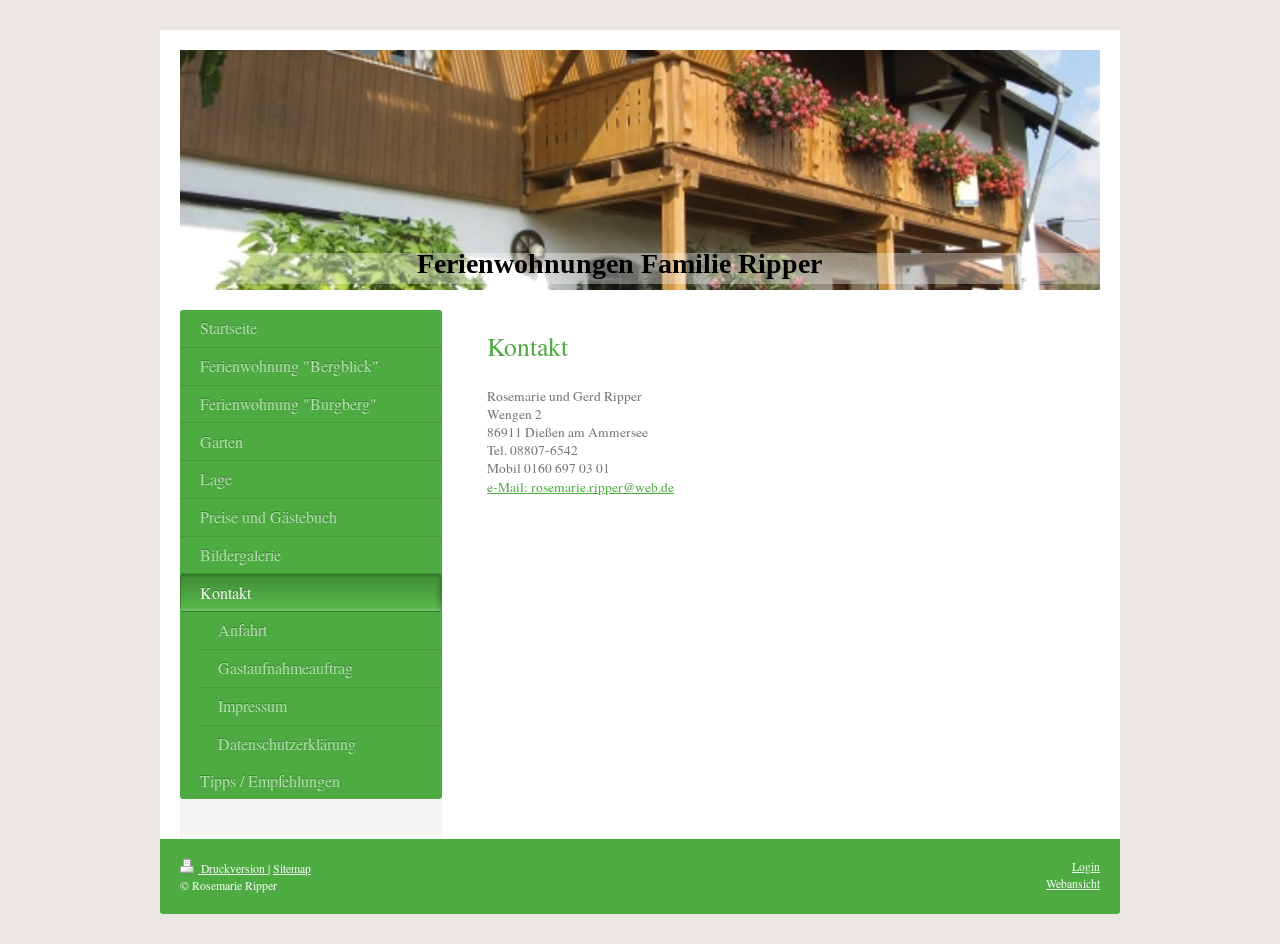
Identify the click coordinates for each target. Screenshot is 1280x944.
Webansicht (1073, 883)
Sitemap (292, 868)
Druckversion (233, 868)
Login (1086, 866)
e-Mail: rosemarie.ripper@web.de (580, 487)
